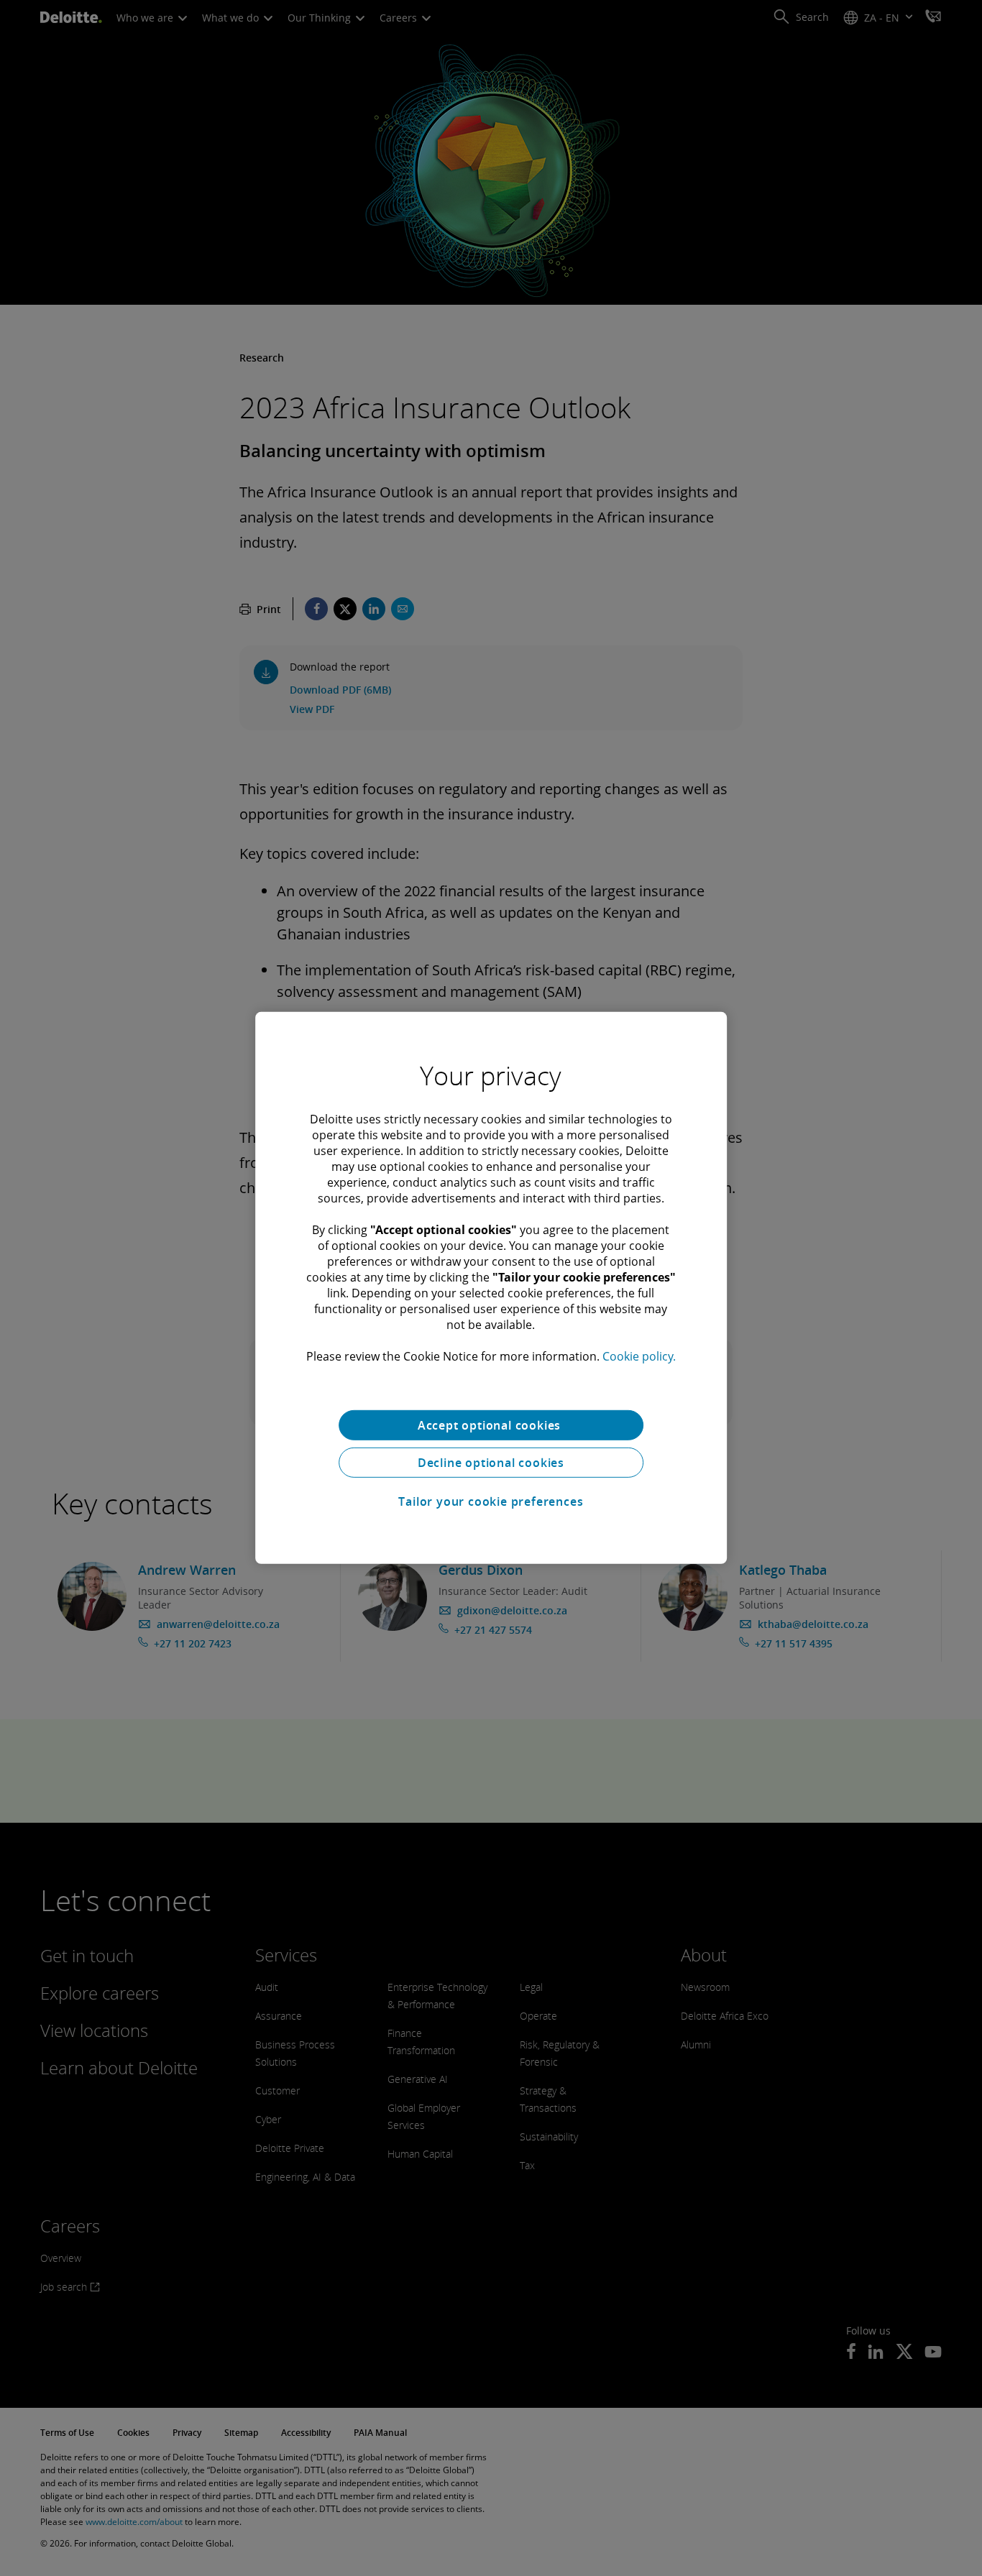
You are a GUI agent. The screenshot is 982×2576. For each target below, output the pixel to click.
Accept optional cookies (491, 1425)
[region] (491, 1288)
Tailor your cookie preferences (491, 1501)
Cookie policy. (639, 1356)
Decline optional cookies (491, 1463)
